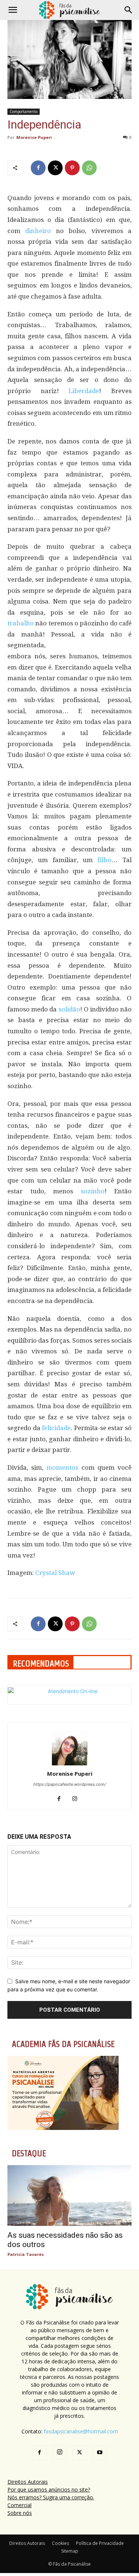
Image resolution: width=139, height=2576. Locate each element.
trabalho (21, 623)
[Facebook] (38, 168)
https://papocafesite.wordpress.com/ (70, 1784)
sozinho (93, 1191)
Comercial (19, 2505)
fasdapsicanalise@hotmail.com (81, 2431)
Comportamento (24, 112)
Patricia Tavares (26, 2254)
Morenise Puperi (34, 137)
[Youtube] (100, 2453)
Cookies (60, 2543)
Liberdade (84, 391)
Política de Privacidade (100, 2543)
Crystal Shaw (55, 1573)
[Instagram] (77, 1799)
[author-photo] (70, 1763)
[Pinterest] (72, 168)
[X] (55, 168)
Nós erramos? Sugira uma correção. (51, 2497)
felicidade (56, 1428)
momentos (62, 1468)
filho (104, 860)
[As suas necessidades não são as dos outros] (69, 2196)
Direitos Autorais (28, 2482)
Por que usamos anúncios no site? (49, 2489)
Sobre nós (20, 2513)
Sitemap (70, 2551)
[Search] (129, 10)
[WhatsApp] (89, 168)
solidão (69, 1009)
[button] (13, 10)
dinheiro (38, 231)
